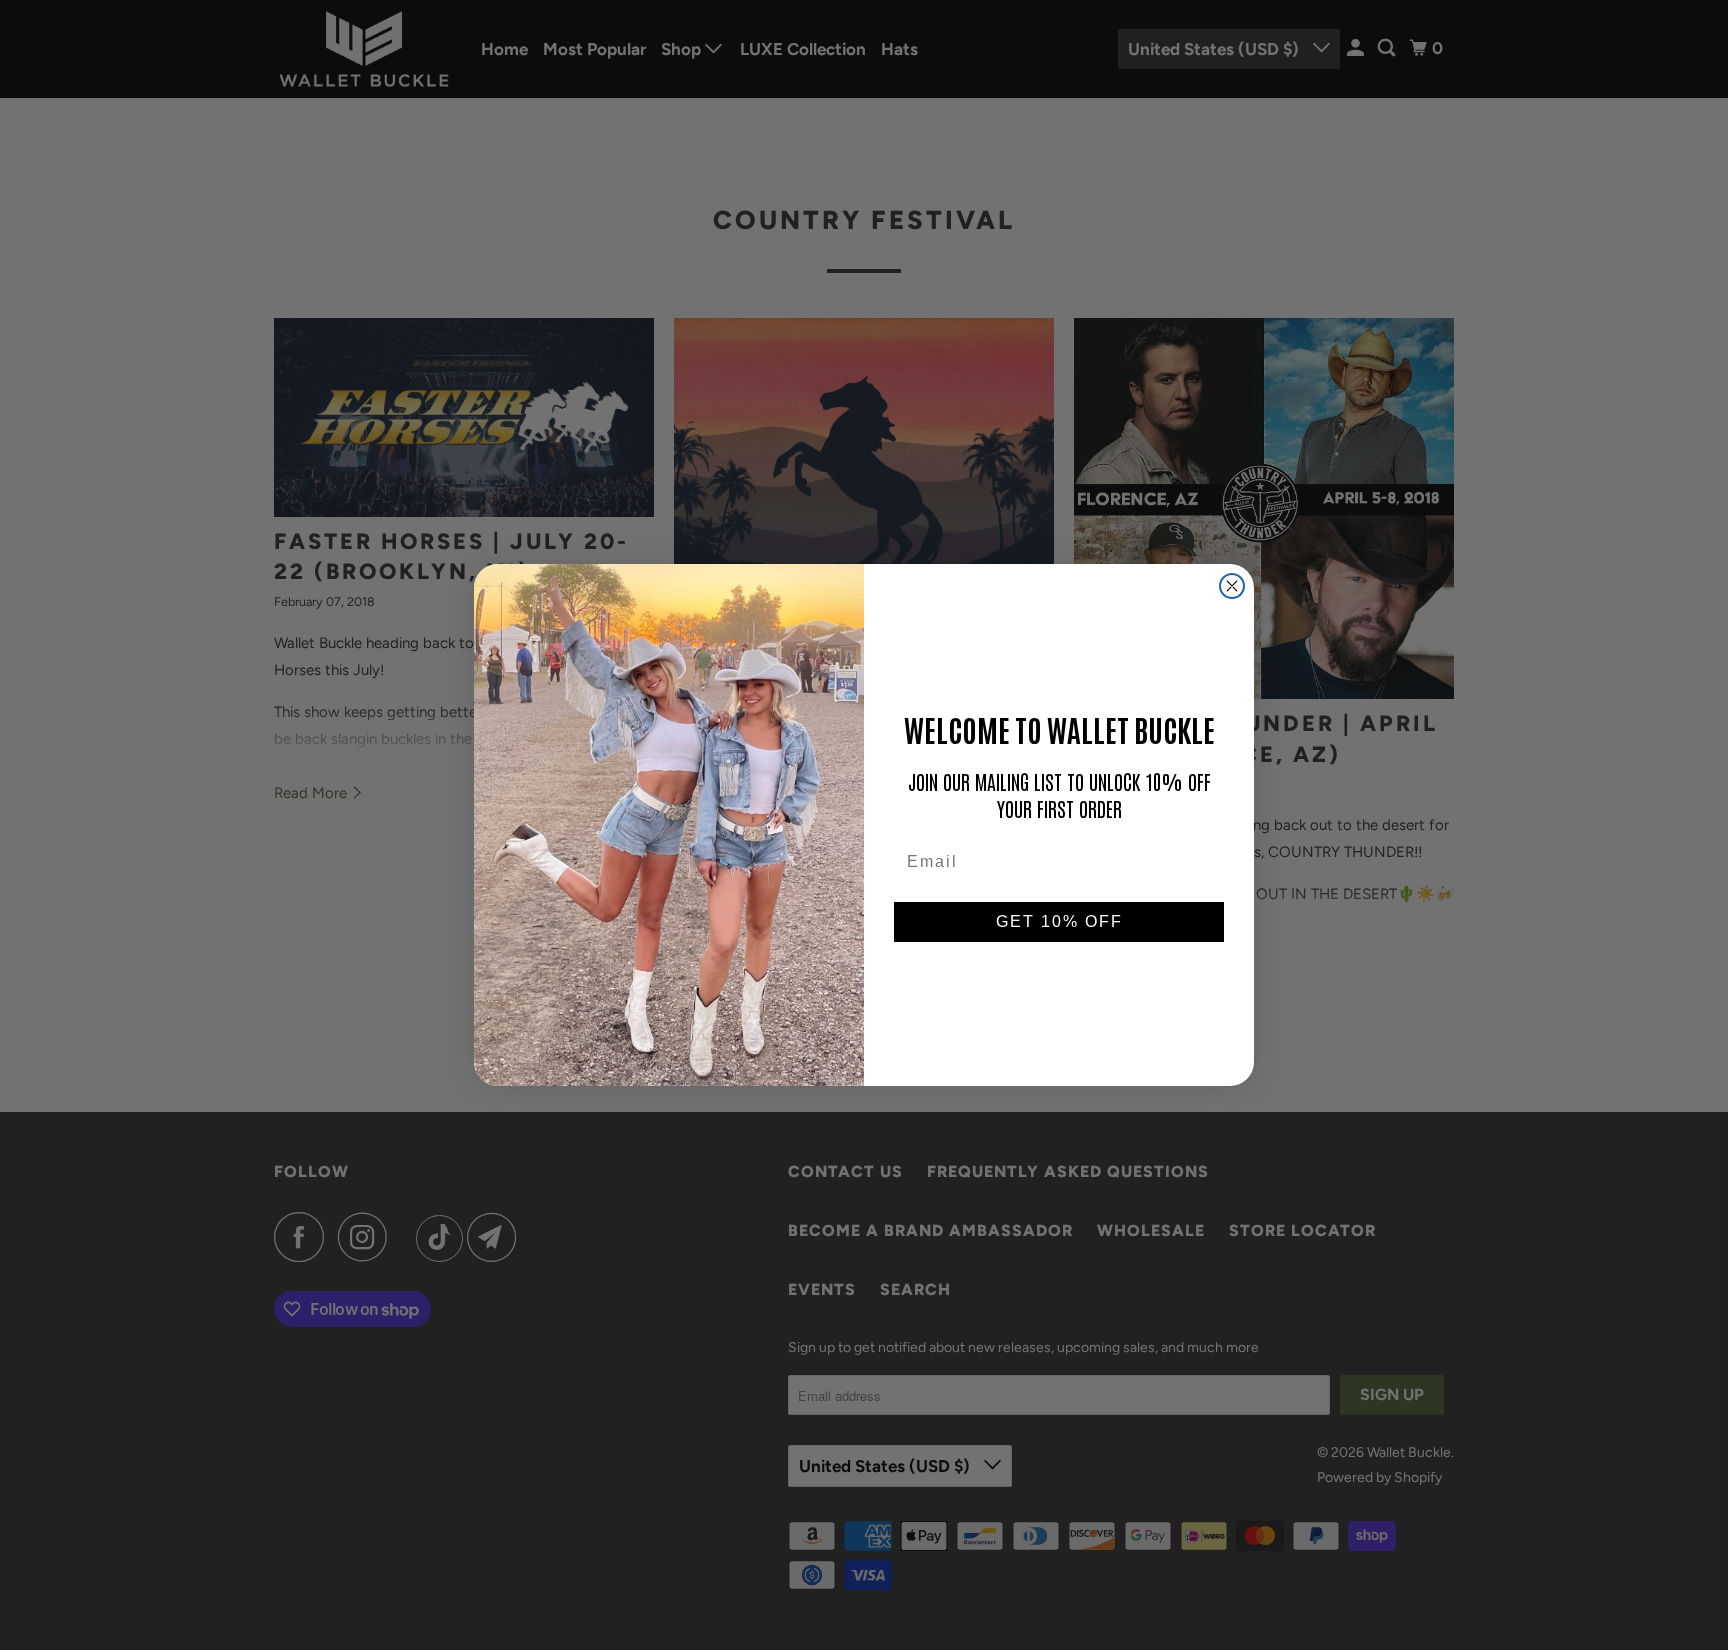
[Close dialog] (1232, 586)
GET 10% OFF (1059, 921)
